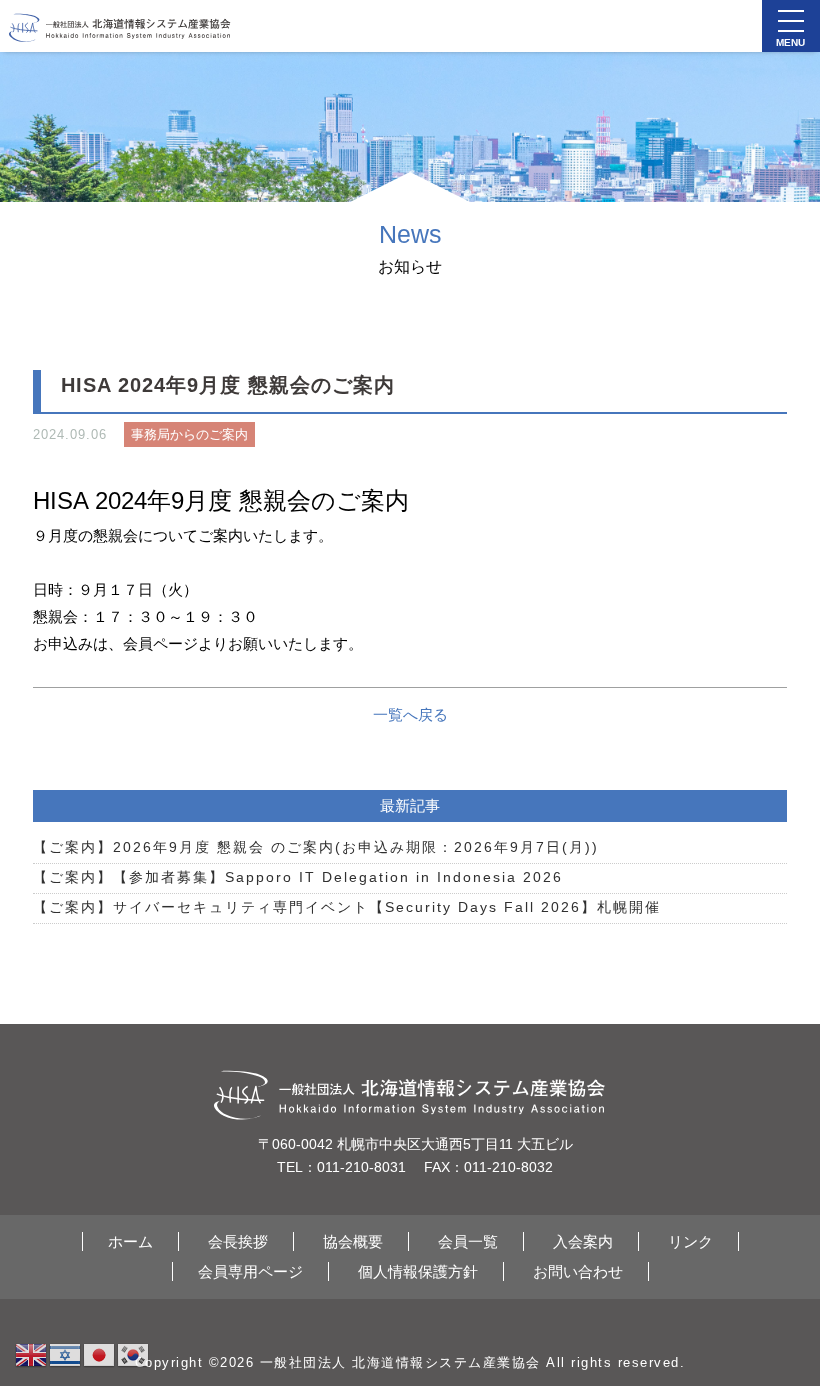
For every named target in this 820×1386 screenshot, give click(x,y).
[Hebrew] (66, 1353)
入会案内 (583, 1241)
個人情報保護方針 (418, 1271)
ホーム (130, 1241)
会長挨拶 (238, 1241)
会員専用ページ (250, 1271)
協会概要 (353, 1241)
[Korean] (134, 1353)
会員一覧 (468, 1241)
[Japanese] (100, 1353)
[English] (32, 1353)
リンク (690, 1241)
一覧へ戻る (410, 714)
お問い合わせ (578, 1271)
